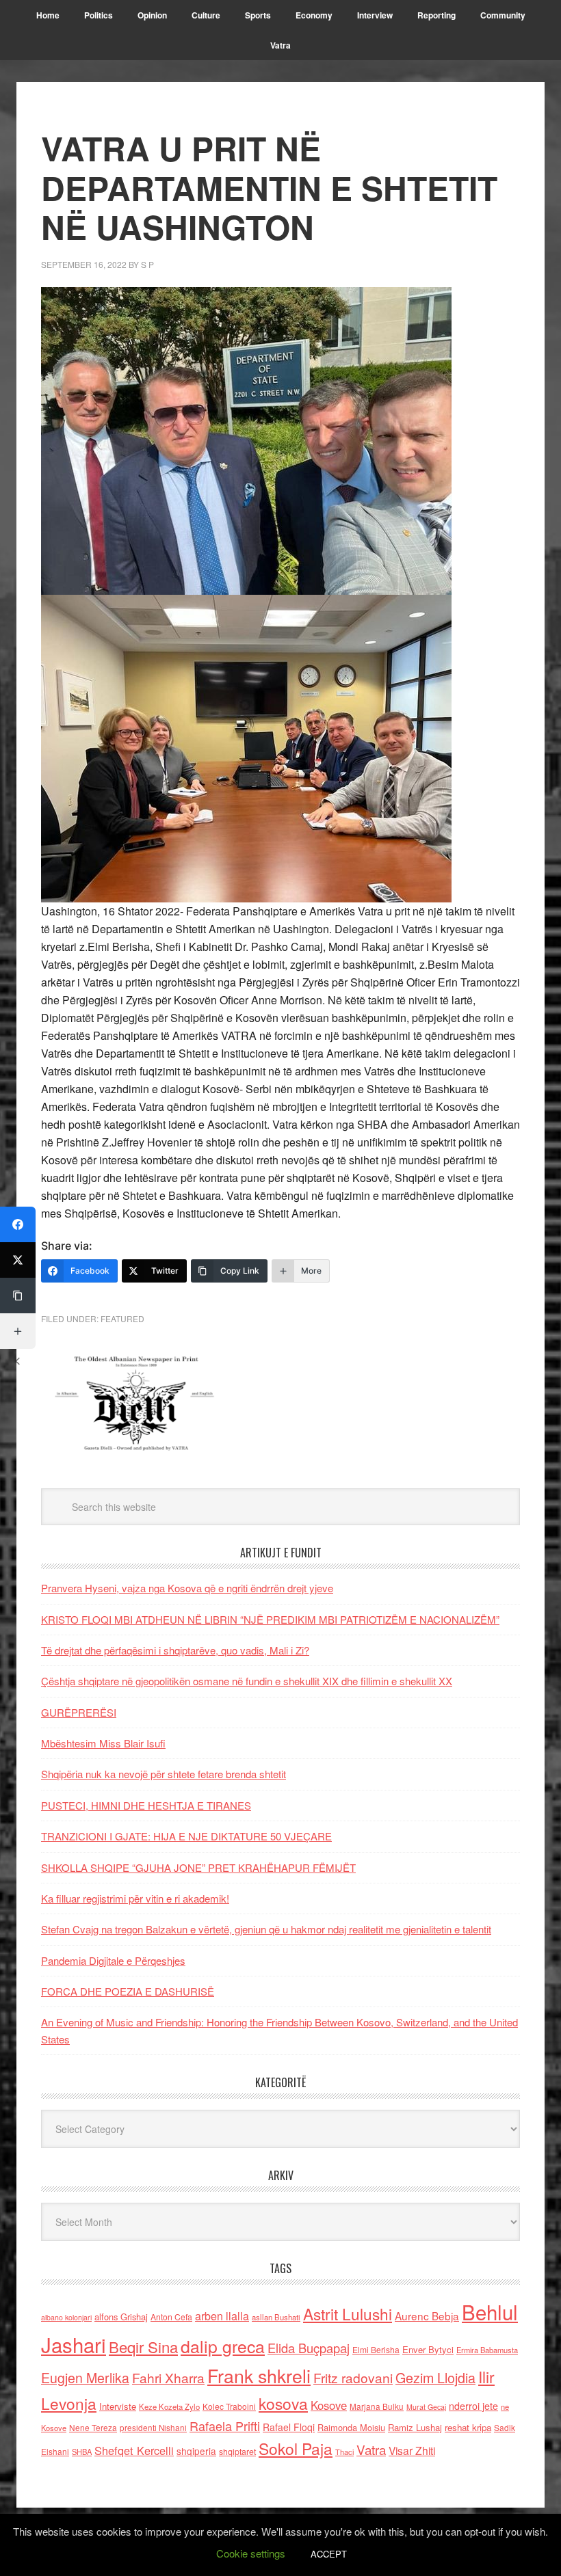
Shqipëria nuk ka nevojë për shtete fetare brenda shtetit (164, 1774)
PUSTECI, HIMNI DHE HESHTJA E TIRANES (146, 1805)
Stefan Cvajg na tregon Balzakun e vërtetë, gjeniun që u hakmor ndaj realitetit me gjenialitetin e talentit (266, 1929)
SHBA (82, 2452)
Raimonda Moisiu (351, 2427)
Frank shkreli (259, 2375)
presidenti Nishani (153, 2428)
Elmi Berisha (376, 2349)
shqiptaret (237, 2452)
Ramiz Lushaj (415, 2427)
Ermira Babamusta (487, 2350)
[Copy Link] (18, 1296)
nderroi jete (473, 2406)
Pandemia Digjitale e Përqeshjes (113, 1960)
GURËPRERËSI (79, 1712)
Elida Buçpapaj (309, 2348)
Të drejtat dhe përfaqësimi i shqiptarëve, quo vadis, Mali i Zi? (175, 1650)
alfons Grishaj (121, 2317)
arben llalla (222, 2316)
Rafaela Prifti (225, 2426)
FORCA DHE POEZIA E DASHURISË (128, 1991)
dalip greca (223, 2346)
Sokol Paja (296, 2448)
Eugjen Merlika (85, 2378)
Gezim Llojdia (435, 2377)
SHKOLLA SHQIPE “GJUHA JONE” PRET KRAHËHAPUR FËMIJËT (198, 1867)
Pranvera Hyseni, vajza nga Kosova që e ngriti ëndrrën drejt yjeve (187, 1588)
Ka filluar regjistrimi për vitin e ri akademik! (135, 1898)
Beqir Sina (143, 2347)
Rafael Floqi (289, 2427)
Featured (122, 1318)
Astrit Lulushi (348, 2313)
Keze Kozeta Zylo (169, 2406)
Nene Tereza (93, 2427)
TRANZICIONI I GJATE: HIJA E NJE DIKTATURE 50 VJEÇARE (186, 1836)
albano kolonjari (66, 2317)
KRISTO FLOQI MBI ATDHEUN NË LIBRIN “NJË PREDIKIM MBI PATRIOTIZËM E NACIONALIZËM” (270, 1619)
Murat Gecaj (426, 2407)
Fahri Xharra (168, 2377)
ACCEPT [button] (329, 2554)
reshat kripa (468, 2427)
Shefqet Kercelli (134, 2450)
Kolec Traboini (229, 2406)
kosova (283, 2403)
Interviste (118, 2406)
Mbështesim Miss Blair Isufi (103, 1743)
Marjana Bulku (377, 2406)
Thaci (344, 2452)
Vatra (371, 2449)
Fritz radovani (353, 2377)
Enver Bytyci (428, 2349)
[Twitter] (18, 1260)
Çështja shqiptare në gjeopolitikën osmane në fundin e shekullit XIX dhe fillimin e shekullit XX (247, 1681)
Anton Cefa (171, 2317)
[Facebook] (18, 1224)
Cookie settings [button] (251, 2553)
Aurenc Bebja (427, 2316)
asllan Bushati (276, 2317)
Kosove (329, 2405)
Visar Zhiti (412, 2450)
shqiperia (196, 2451)
